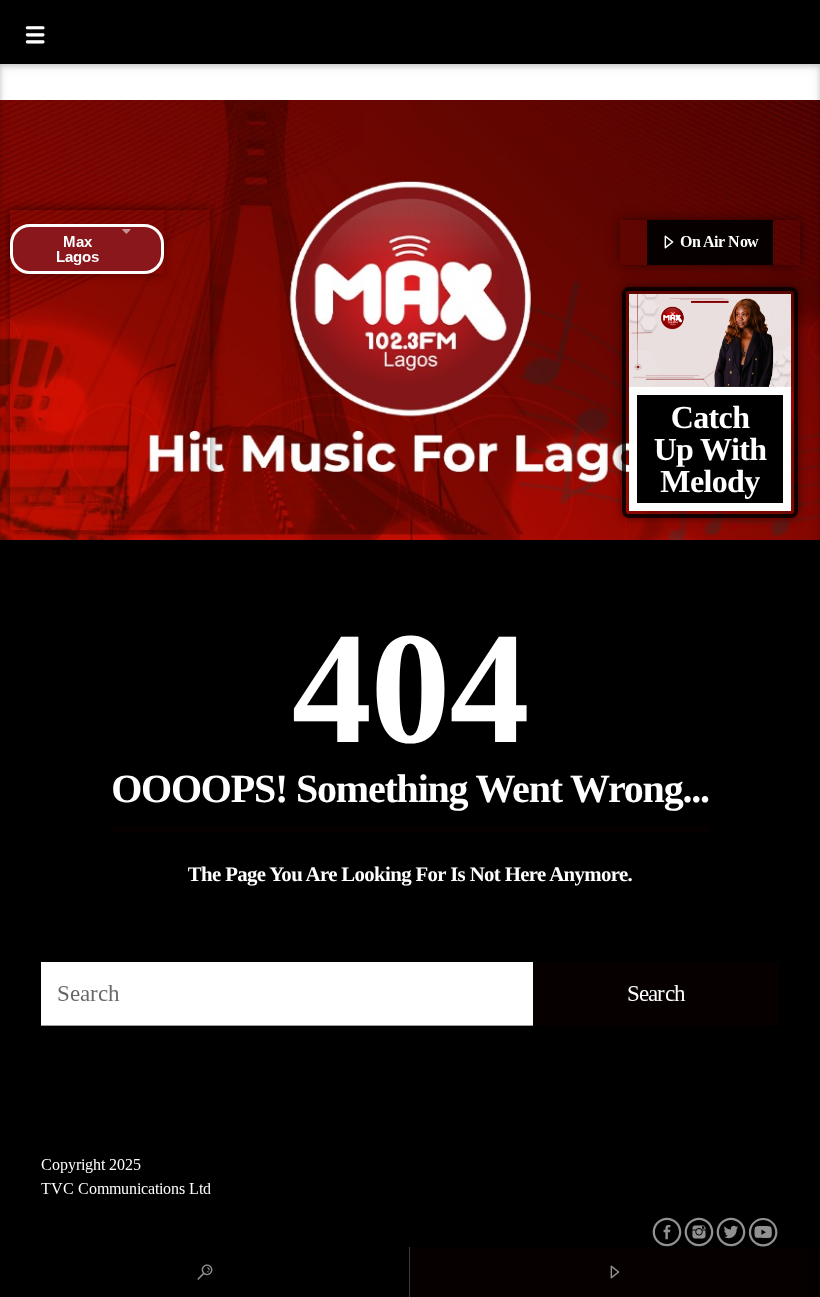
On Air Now (718, 241)
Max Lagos (77, 249)
